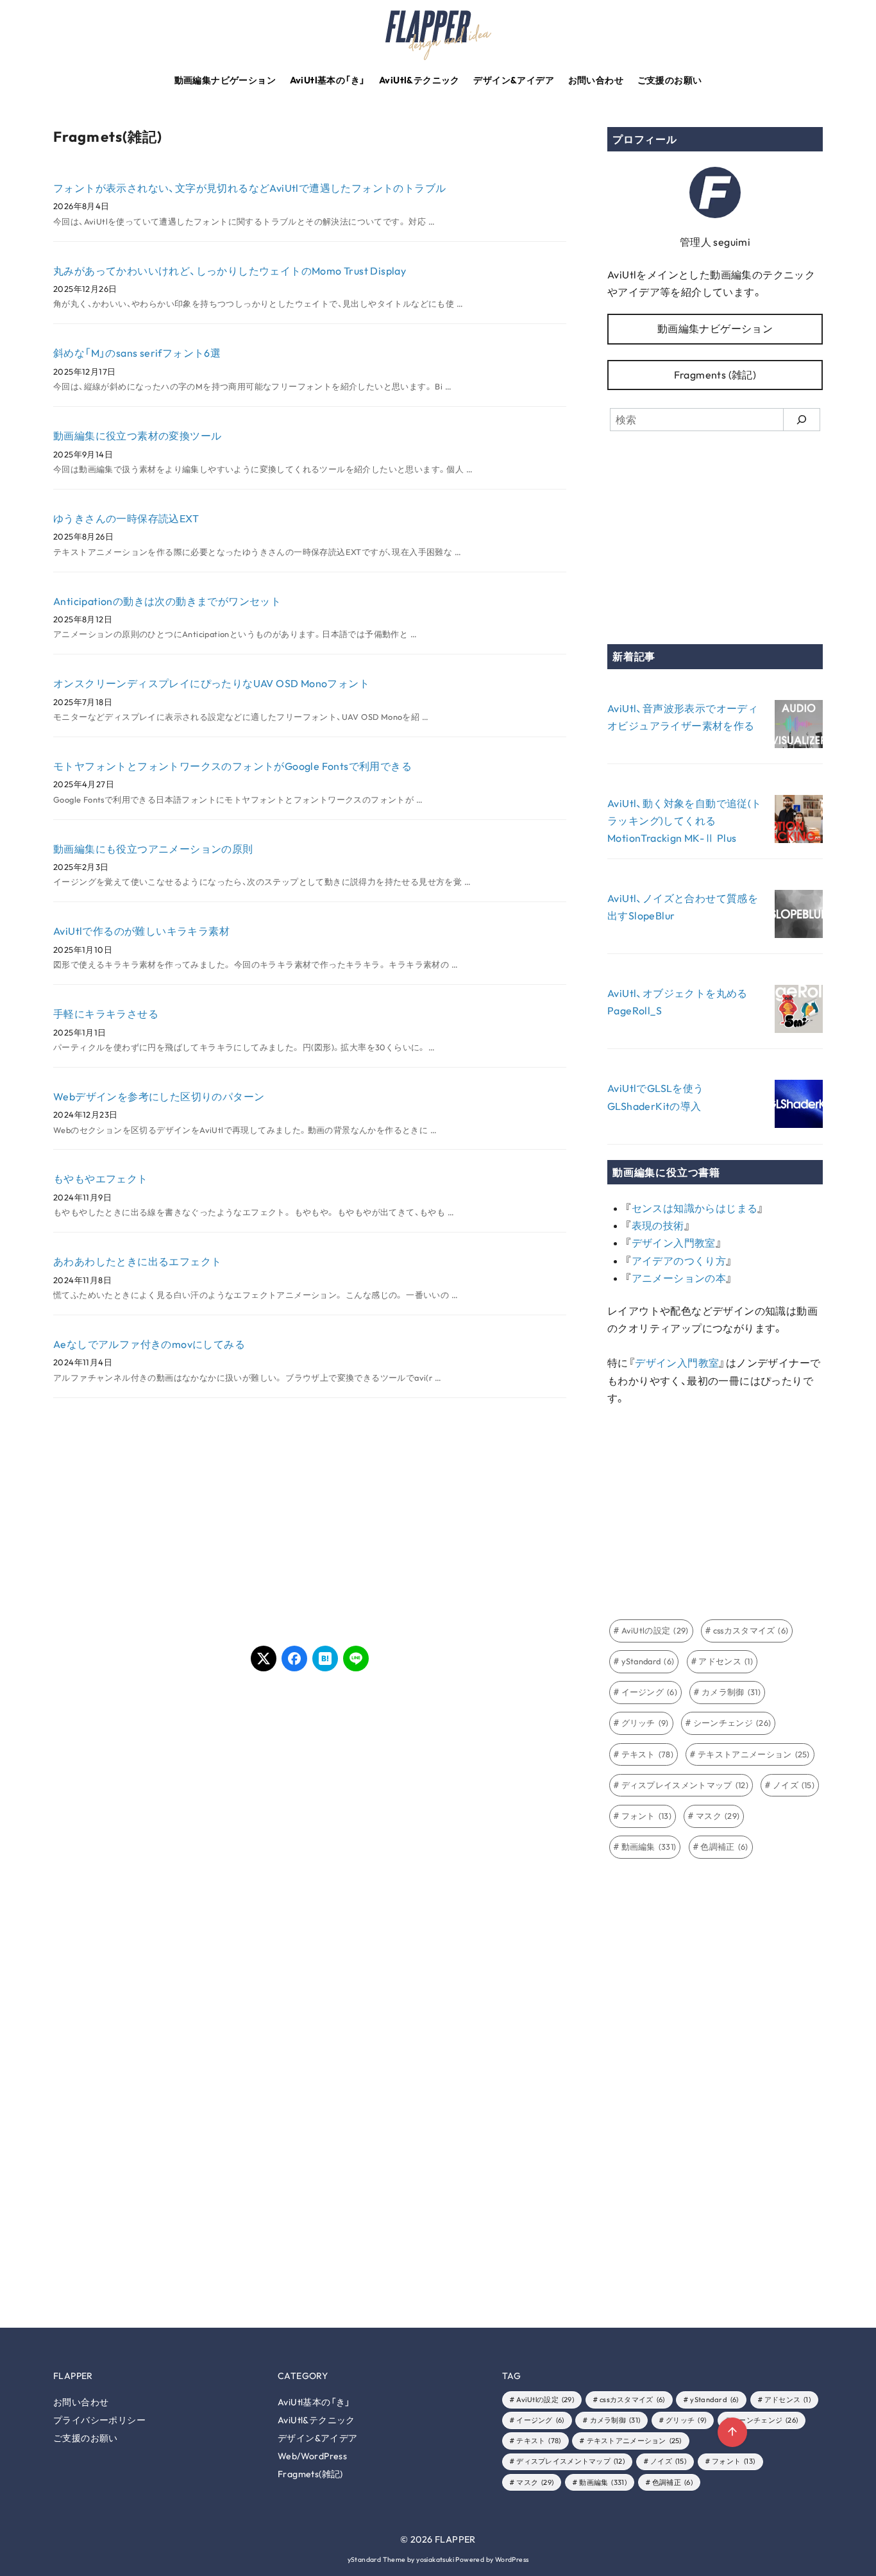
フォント (647, 1816)
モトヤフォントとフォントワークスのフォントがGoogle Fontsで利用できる (232, 766)
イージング (650, 1692)
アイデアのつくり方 (679, 1261)
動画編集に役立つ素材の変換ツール (137, 436)
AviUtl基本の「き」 (328, 80)
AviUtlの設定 (655, 1630)
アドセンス (726, 1661)
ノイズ (794, 1785)
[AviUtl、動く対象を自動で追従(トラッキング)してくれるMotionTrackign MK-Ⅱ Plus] (799, 822)
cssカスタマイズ (751, 1630)
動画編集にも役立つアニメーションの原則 (153, 849)
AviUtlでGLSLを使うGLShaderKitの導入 (656, 1097)
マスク (718, 1816)
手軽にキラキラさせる (106, 1014)
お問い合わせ (596, 80)
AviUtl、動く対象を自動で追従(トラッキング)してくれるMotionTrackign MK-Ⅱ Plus (685, 821)
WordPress (512, 2560)
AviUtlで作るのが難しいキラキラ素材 (141, 931)
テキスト (648, 1754)
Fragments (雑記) (715, 375)
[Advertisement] (181, 1519)
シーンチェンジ (732, 1723)
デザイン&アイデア (514, 80)
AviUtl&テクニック (419, 80)
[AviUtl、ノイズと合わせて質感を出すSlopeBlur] (799, 917)
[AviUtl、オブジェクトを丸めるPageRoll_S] (799, 1011)
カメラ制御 (731, 1692)
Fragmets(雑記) (310, 2474)
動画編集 (649, 1847)
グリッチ (645, 1723)
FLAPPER (455, 2539)
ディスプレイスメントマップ (685, 1785)
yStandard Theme (377, 2560)
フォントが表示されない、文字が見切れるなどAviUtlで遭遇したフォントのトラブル (249, 188)
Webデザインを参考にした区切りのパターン (159, 1096)
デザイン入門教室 (674, 1243)
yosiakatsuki (435, 2560)
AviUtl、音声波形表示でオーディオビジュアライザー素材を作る (683, 717)
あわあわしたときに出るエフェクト (137, 1261)
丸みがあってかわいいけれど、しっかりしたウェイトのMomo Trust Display (230, 271)
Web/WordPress (312, 2456)
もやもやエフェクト (101, 1179)
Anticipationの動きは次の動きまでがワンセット (167, 601)
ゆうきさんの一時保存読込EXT (126, 518)
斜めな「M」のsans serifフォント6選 (137, 353)
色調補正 (724, 1847)
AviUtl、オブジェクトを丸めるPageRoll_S (678, 1002)
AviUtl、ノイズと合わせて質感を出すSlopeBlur (683, 907)
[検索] (802, 420)
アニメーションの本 (679, 1278)
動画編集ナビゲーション (225, 80)
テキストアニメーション (754, 1754)
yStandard (648, 1661)
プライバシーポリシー (99, 2420)
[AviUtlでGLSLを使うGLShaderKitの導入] (799, 1106)
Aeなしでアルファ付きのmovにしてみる (149, 1344)
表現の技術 (658, 1225)
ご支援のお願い (670, 80)
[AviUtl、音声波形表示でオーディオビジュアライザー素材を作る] (799, 727)
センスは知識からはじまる (695, 1208)
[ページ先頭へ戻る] (732, 2432)
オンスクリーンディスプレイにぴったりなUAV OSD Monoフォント (211, 683)
